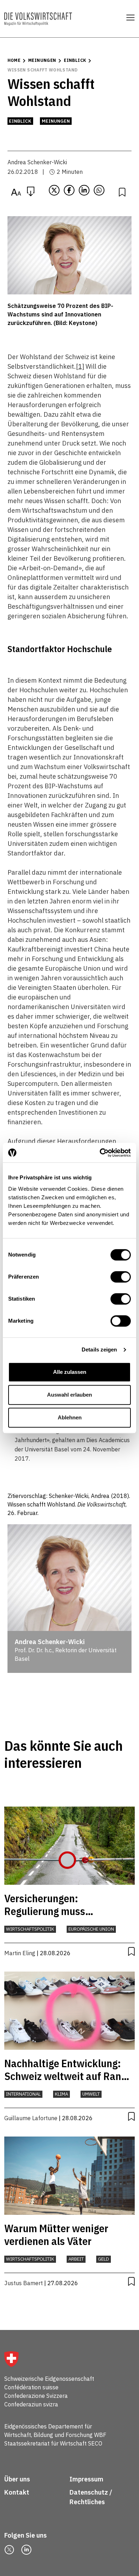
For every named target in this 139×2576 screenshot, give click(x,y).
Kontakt (17, 2492)
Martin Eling (20, 1953)
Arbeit (76, 2259)
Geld (104, 2259)
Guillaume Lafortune (31, 2118)
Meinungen (42, 60)
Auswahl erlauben (69, 1395)
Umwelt (91, 2094)
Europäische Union (91, 1929)
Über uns (17, 2479)
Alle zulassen (70, 1372)
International (23, 2094)
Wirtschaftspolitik (30, 1929)
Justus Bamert (24, 2283)
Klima (61, 2094)
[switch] (121, 1277)
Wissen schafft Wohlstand (43, 70)
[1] (80, 366)
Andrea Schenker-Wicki (37, 162)
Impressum (86, 2479)
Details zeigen (99, 1350)
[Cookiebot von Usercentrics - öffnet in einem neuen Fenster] (100, 1153)
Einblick (75, 60)
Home (14, 60)
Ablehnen (70, 1417)
